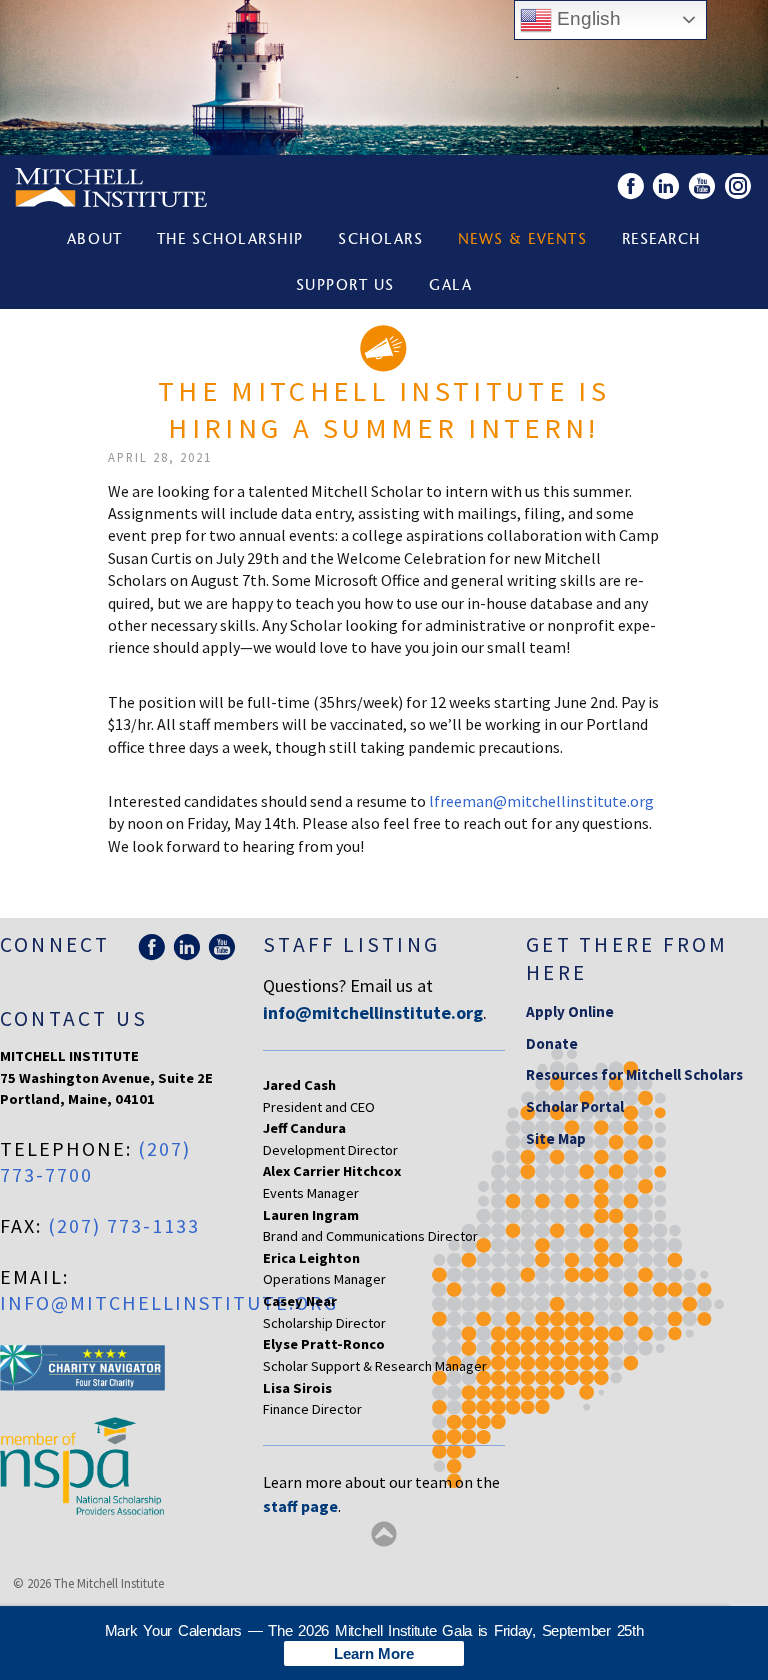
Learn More (374, 1653)
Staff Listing (351, 944)
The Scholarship (230, 240)
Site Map (556, 1138)
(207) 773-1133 (124, 1225)
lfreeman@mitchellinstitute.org (541, 801)
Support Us (345, 286)
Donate (552, 1043)
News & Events (523, 240)
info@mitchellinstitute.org (169, 1302)
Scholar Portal (575, 1106)
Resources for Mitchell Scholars (634, 1074)
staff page (300, 1506)
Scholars (380, 240)
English (586, 18)
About (95, 240)
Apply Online (570, 1011)
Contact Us (74, 1018)
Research (661, 240)
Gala (450, 286)
